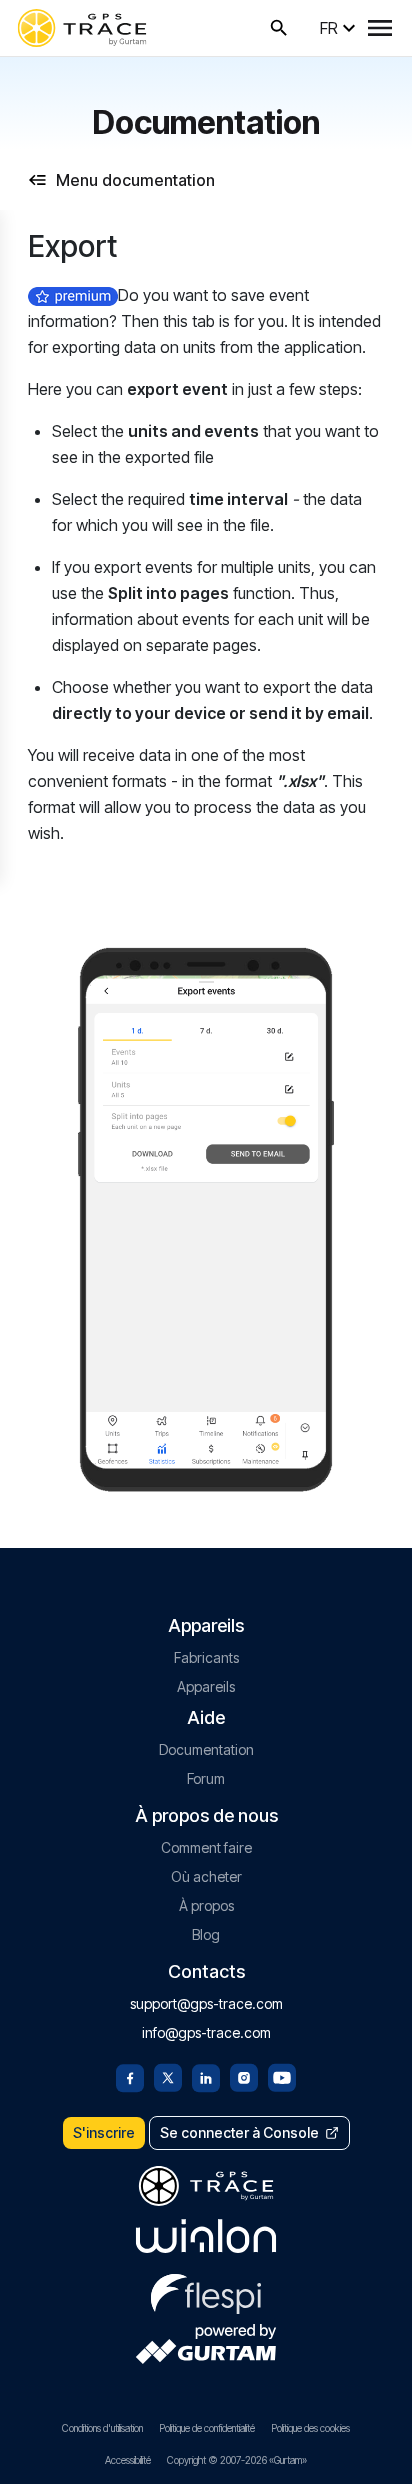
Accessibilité (128, 2460)
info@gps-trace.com (206, 2032)
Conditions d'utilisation (102, 2428)
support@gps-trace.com (206, 2003)
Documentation (206, 1749)
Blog (206, 1934)
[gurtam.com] (206, 2236)
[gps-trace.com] (82, 28)
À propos (206, 1905)
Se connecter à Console (239, 2132)
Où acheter (206, 1876)
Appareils (206, 1686)
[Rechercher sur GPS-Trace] (279, 28)
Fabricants (206, 1657)
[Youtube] (282, 2076)
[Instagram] (244, 2076)
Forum (206, 1778)
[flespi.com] (206, 2290)
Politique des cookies (310, 2428)
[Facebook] (130, 2076)
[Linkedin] (206, 2076)
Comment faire (206, 1847)
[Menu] (380, 28)
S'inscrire (104, 2132)
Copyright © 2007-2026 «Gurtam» (237, 2460)
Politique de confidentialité (207, 2428)
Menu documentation (135, 180)
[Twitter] (168, 2076)
